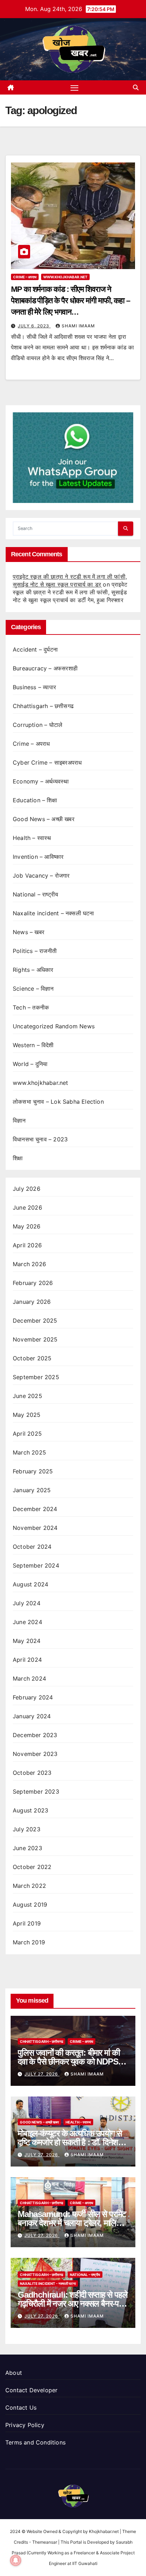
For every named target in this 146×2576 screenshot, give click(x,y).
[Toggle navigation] (74, 87)
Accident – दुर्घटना (35, 649)
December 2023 (35, 1735)
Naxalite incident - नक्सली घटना (48, 2283)
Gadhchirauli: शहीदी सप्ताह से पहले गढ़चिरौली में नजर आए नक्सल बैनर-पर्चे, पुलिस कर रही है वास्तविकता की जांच (72, 2304)
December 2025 (35, 1321)
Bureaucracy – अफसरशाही (45, 668)
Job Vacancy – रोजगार (41, 875)
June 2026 (27, 1207)
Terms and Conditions (35, 2442)
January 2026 (32, 1302)
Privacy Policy (25, 2425)
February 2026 (33, 1283)
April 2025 (27, 1434)
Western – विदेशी (33, 1045)
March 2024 (29, 1678)
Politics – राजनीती (35, 951)
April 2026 (27, 1245)
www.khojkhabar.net (65, 277)
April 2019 (27, 1923)
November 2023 (35, 1754)
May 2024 (27, 1641)
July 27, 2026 (42, 2074)
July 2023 (27, 1829)
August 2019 (30, 1905)
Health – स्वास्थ (32, 838)
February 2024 (33, 1697)
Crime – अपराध (25, 277)
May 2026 (27, 1226)
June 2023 (27, 1848)
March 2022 (29, 1886)
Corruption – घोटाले (38, 725)
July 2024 (27, 1603)
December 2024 (35, 1509)
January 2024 (32, 1716)
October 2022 (32, 1867)
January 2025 (32, 1490)
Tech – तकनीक (31, 1007)
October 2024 (32, 1547)
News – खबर (29, 932)
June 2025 (27, 1396)
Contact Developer (31, 2390)
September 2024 (36, 1565)
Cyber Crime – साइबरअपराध (47, 762)
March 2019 (29, 1942)
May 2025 (27, 1415)
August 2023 (30, 1810)
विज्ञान (19, 1120)
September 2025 (36, 1377)
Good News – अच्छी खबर (44, 819)
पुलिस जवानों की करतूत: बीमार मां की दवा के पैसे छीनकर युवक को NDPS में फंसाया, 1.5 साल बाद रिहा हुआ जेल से (71, 2061)
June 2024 (27, 1622)
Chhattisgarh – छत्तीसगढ (43, 706)
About (14, 2373)
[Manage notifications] (16, 2560)
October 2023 (32, 1773)
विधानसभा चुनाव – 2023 (40, 1139)
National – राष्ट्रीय (35, 894)
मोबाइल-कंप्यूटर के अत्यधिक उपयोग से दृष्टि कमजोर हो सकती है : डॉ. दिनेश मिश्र (70, 2142)
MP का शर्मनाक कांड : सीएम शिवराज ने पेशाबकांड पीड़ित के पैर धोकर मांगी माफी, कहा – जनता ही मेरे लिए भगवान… (71, 301)
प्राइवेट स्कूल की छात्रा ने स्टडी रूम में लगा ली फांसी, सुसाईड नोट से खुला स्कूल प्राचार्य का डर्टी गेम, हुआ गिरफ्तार (70, 592)
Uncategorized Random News (54, 1026)
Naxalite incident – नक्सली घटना (54, 913)
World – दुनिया (30, 1064)
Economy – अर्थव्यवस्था (41, 781)
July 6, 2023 (34, 326)
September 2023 (36, 1792)
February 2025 (33, 1471)
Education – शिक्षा (35, 800)
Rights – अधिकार (33, 970)
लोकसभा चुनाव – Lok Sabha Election (58, 1102)
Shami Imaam (78, 326)
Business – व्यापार (34, 687)
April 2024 (27, 1660)
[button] (136, 87)
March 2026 (29, 1264)
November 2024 (35, 1528)
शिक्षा (18, 1158)
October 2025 (32, 1358)
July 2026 (27, 1189)
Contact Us (21, 2408)
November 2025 (35, 1339)
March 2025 (29, 1452)
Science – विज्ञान (33, 989)
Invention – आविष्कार (38, 857)
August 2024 (30, 1584)
